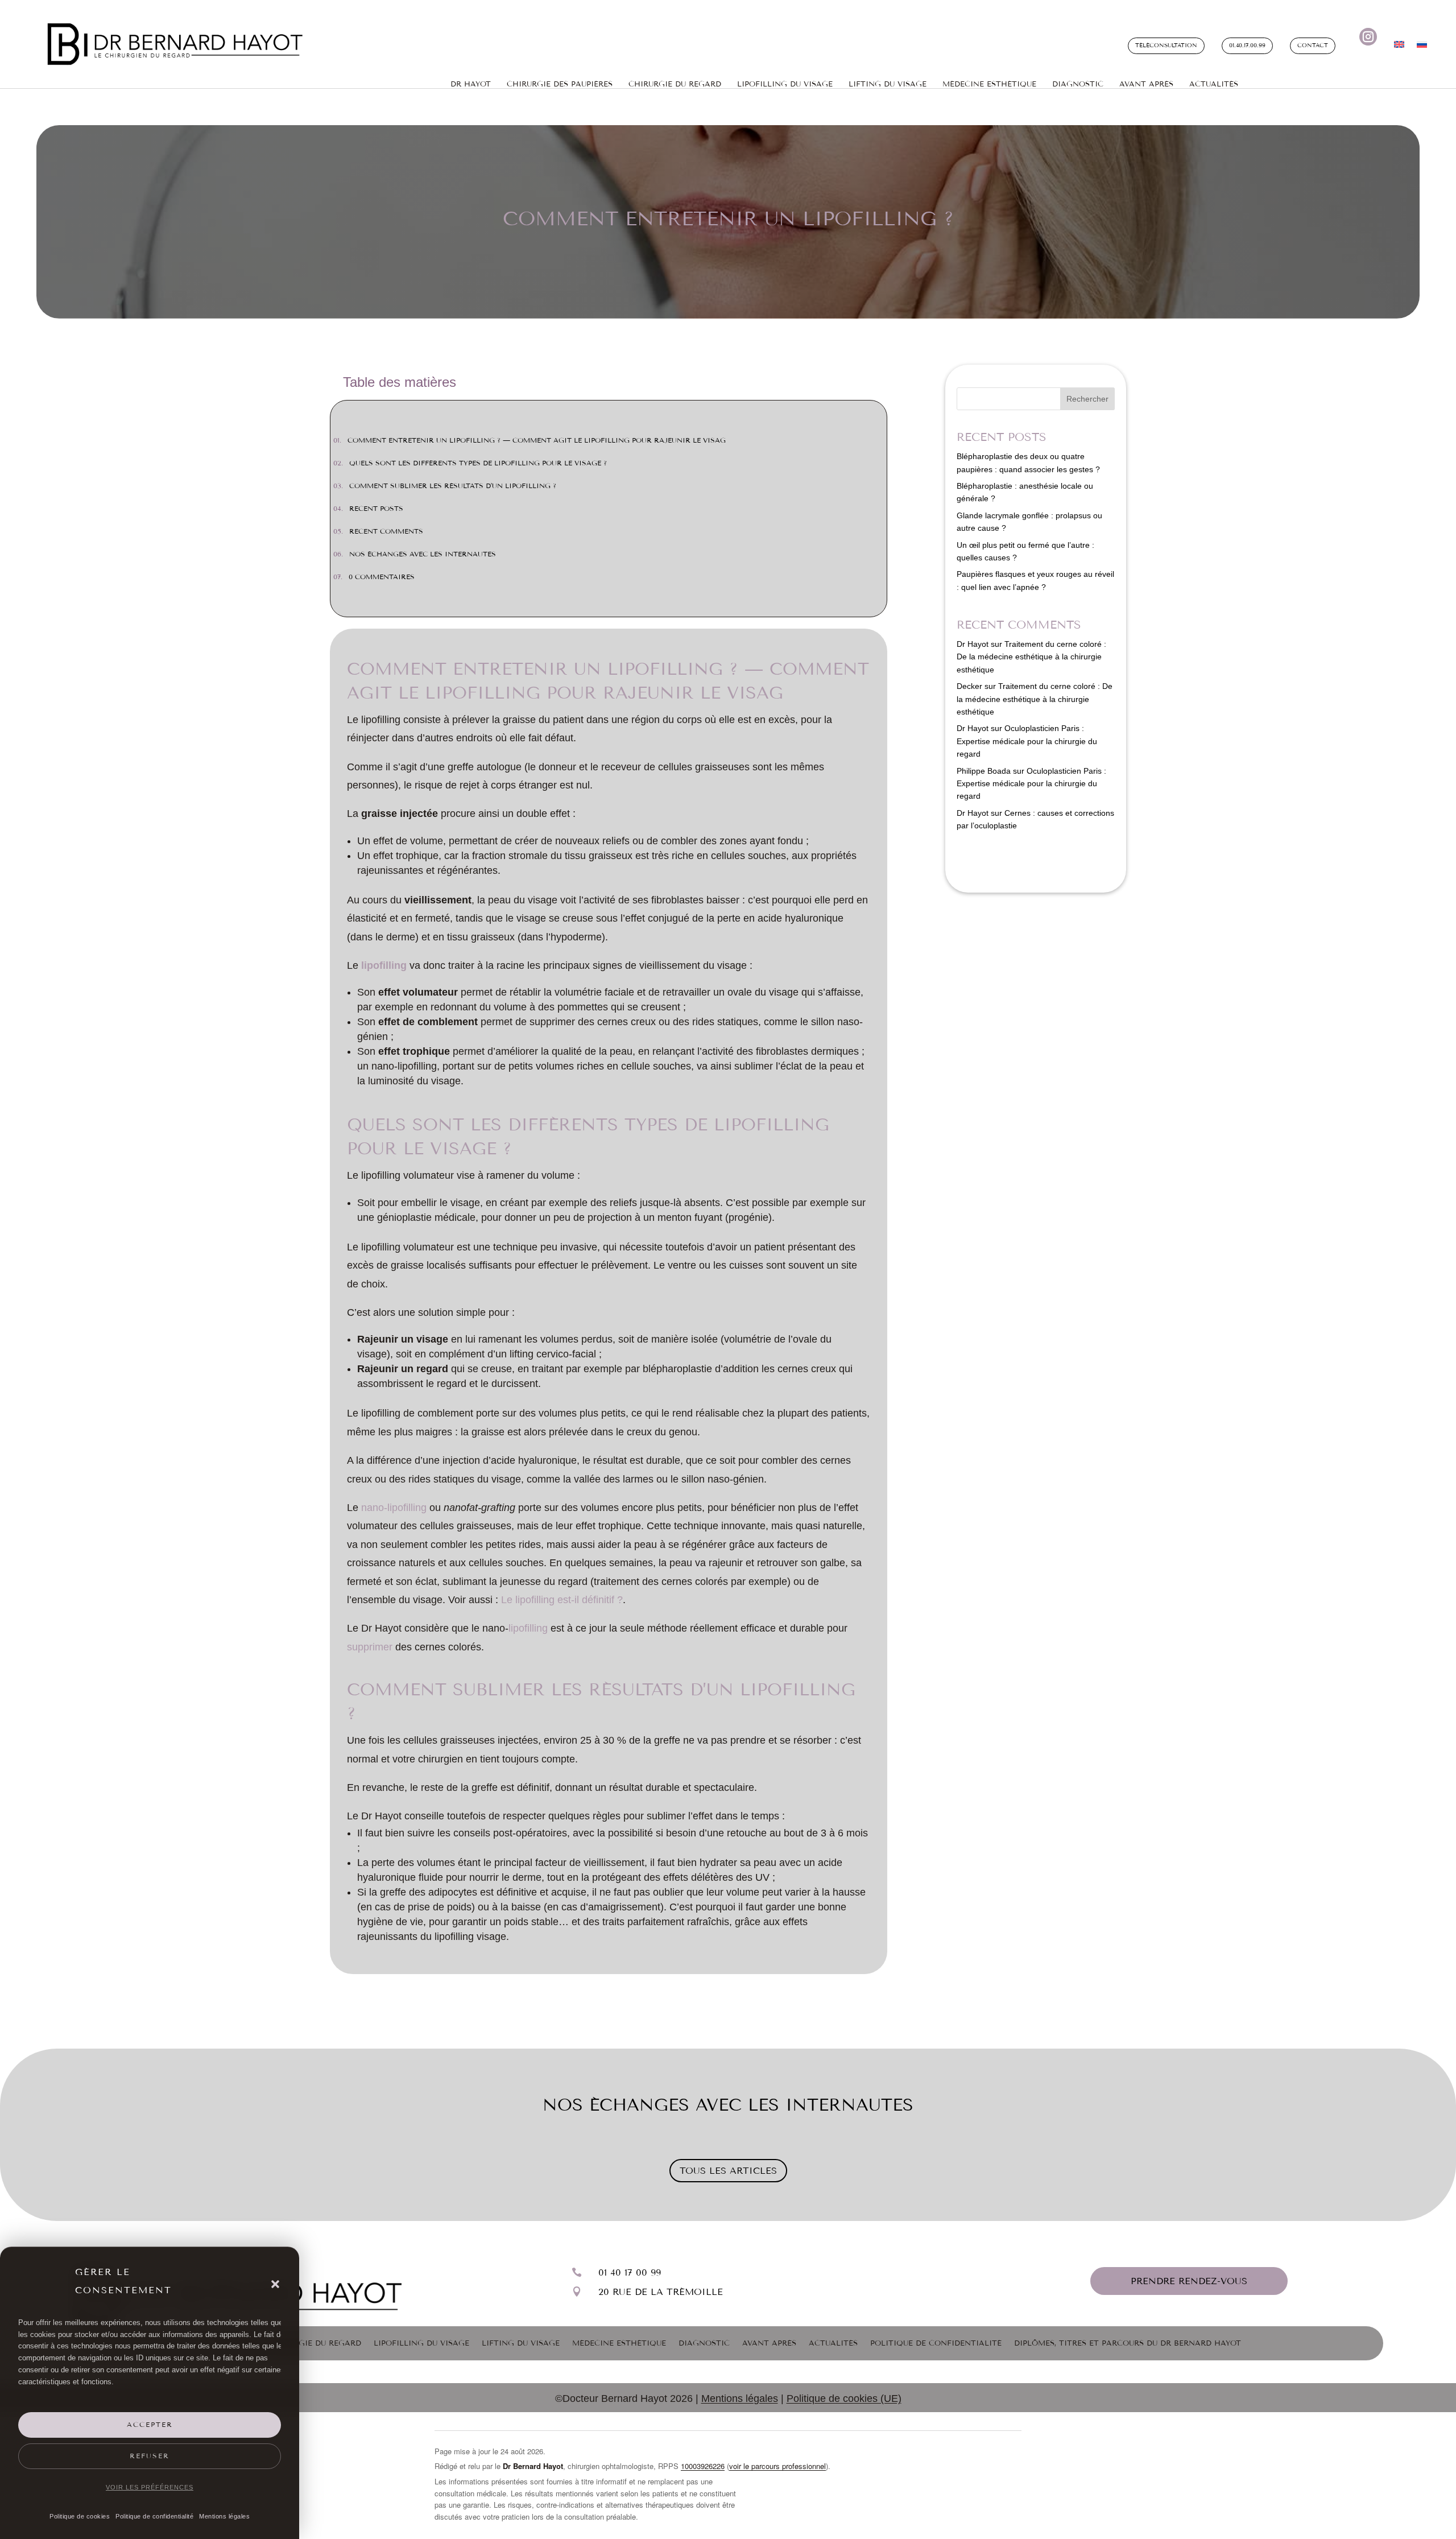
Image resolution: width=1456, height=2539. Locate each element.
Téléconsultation (1166, 46)
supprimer (370, 1647)
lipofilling (384, 965)
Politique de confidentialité (154, 2516)
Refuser (150, 2456)
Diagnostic (1078, 84)
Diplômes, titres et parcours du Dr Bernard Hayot (1128, 2343)
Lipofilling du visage (785, 84)
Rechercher (1087, 399)
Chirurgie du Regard (315, 2343)
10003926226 (703, 2466)
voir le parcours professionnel (777, 2466)
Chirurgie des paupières (560, 84)
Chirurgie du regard (675, 84)
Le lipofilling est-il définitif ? (562, 1600)
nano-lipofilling (394, 1508)
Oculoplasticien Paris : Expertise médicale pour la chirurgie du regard (1027, 741)
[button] (275, 2284)
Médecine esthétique (989, 84)
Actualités (1214, 84)
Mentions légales (224, 2516)
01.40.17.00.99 (1247, 46)
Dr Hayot (471, 84)
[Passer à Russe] (1422, 47)
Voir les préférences (150, 2487)
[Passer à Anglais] (1399, 47)
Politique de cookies (80, 2516)
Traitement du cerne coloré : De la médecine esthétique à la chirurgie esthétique (1031, 657)
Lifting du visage (521, 2343)
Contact (1313, 46)
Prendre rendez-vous (1189, 2281)
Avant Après (1146, 84)
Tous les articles (728, 2171)
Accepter (150, 2425)
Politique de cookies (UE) (844, 2398)
